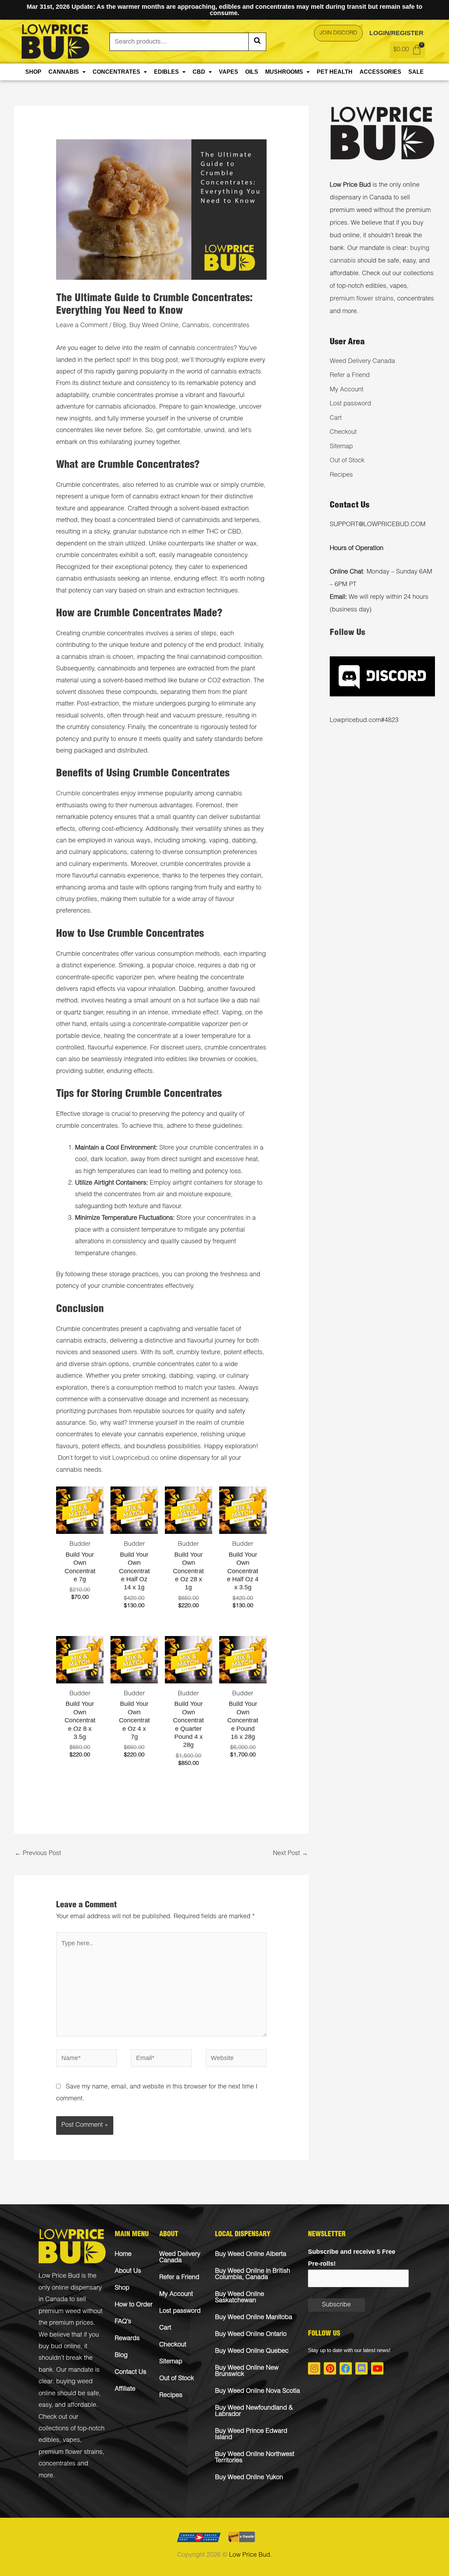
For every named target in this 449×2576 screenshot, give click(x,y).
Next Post (290, 1854)
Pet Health (335, 72)
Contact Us (130, 2372)
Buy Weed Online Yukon (249, 2478)
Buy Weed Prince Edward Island (251, 2435)
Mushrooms (284, 72)
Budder (80, 1544)
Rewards (127, 2339)
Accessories (380, 72)
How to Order (134, 2305)
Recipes (341, 475)
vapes (71, 2441)
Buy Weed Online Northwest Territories (255, 2458)
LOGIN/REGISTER (396, 33)
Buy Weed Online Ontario (251, 2335)
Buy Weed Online (154, 326)
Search (257, 42)
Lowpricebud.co (135, 1458)
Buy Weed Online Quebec (252, 2351)
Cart (336, 418)
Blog (119, 326)
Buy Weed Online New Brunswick (247, 2371)
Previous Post (38, 1854)
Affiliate (125, 2389)
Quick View (80, 1527)
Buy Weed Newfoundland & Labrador (254, 2411)
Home (123, 2254)
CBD (199, 72)
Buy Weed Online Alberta (251, 2254)
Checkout (343, 432)
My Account (347, 390)
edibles (49, 2441)
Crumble (68, 794)
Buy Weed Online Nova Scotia (257, 2391)
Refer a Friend (350, 376)
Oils (252, 72)
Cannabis (64, 72)
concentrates (231, 326)
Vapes (229, 72)
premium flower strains (362, 299)
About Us (128, 2271)
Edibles (166, 72)
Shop (33, 72)
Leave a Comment (82, 326)
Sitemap (341, 447)
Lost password (350, 404)
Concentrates (116, 72)
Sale (416, 72)
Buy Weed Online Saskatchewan (240, 2298)
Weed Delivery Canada (362, 362)
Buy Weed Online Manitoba (254, 2318)
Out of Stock (347, 461)
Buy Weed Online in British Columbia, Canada (253, 2274)
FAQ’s (123, 2322)
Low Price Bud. (250, 2555)
